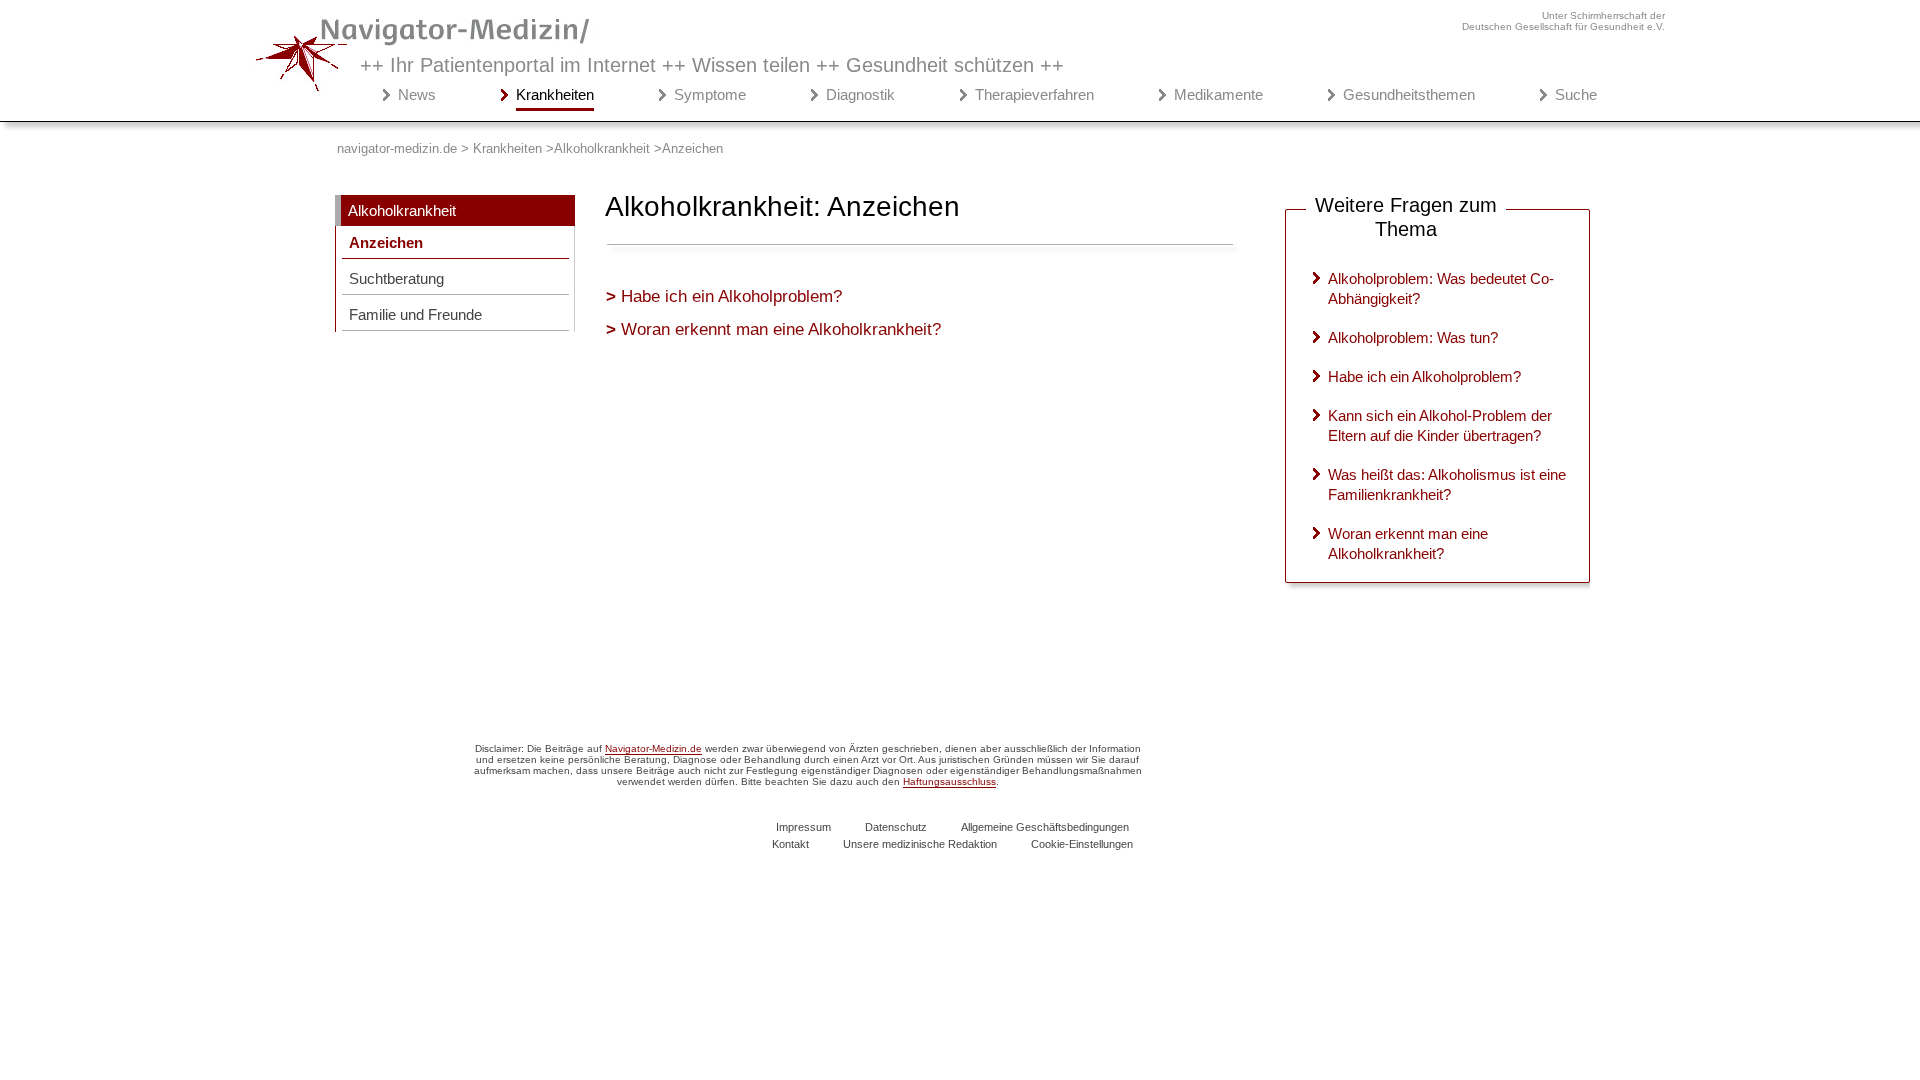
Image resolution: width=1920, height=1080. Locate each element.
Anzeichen (386, 242)
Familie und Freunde (415, 314)
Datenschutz (896, 827)
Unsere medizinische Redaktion (920, 844)
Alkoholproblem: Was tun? (1413, 337)
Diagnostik (860, 94)
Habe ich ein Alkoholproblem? (731, 296)
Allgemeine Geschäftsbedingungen (1045, 827)
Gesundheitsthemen (1409, 94)
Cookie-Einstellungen (1082, 844)
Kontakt (790, 844)
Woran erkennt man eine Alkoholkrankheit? (781, 329)
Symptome (710, 94)
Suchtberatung (396, 278)
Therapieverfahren (1034, 94)
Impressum (803, 827)
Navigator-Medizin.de (653, 748)
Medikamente (1218, 94)
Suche (1576, 94)
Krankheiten (555, 94)
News (417, 94)
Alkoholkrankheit (402, 210)
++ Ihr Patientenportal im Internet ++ (712, 65)
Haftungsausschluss (949, 781)
